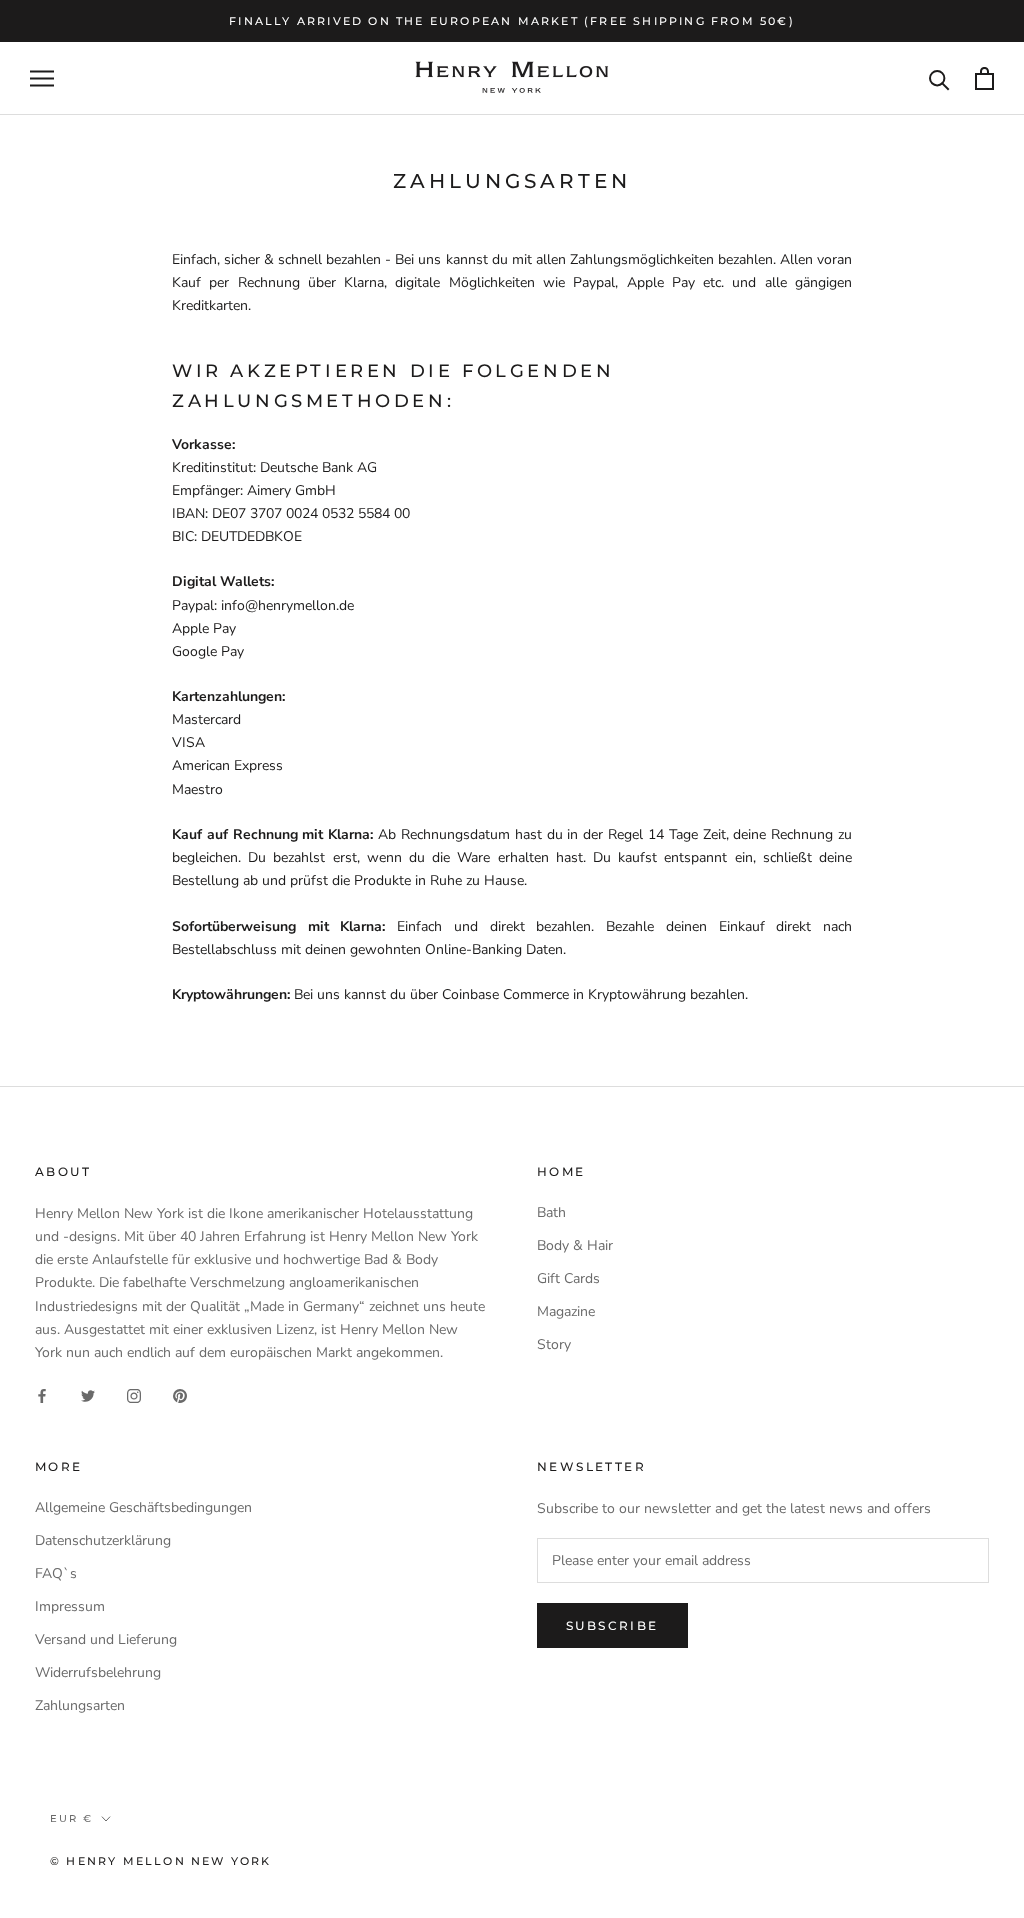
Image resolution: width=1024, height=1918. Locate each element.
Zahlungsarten (80, 1705)
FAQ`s (56, 1573)
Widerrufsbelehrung (98, 1672)
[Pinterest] (180, 1395)
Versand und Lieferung (106, 1639)
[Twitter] (88, 1395)
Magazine (566, 1311)
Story (554, 1344)
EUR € (71, 1818)
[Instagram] (134, 1395)
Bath (551, 1212)
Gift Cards (568, 1278)
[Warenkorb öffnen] (984, 78)
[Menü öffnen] (42, 78)
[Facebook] (42, 1395)
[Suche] (939, 78)
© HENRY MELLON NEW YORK (161, 1861)
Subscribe (612, 1625)
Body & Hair (575, 1245)
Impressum (70, 1606)
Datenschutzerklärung (103, 1540)
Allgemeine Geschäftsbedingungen (143, 1507)
